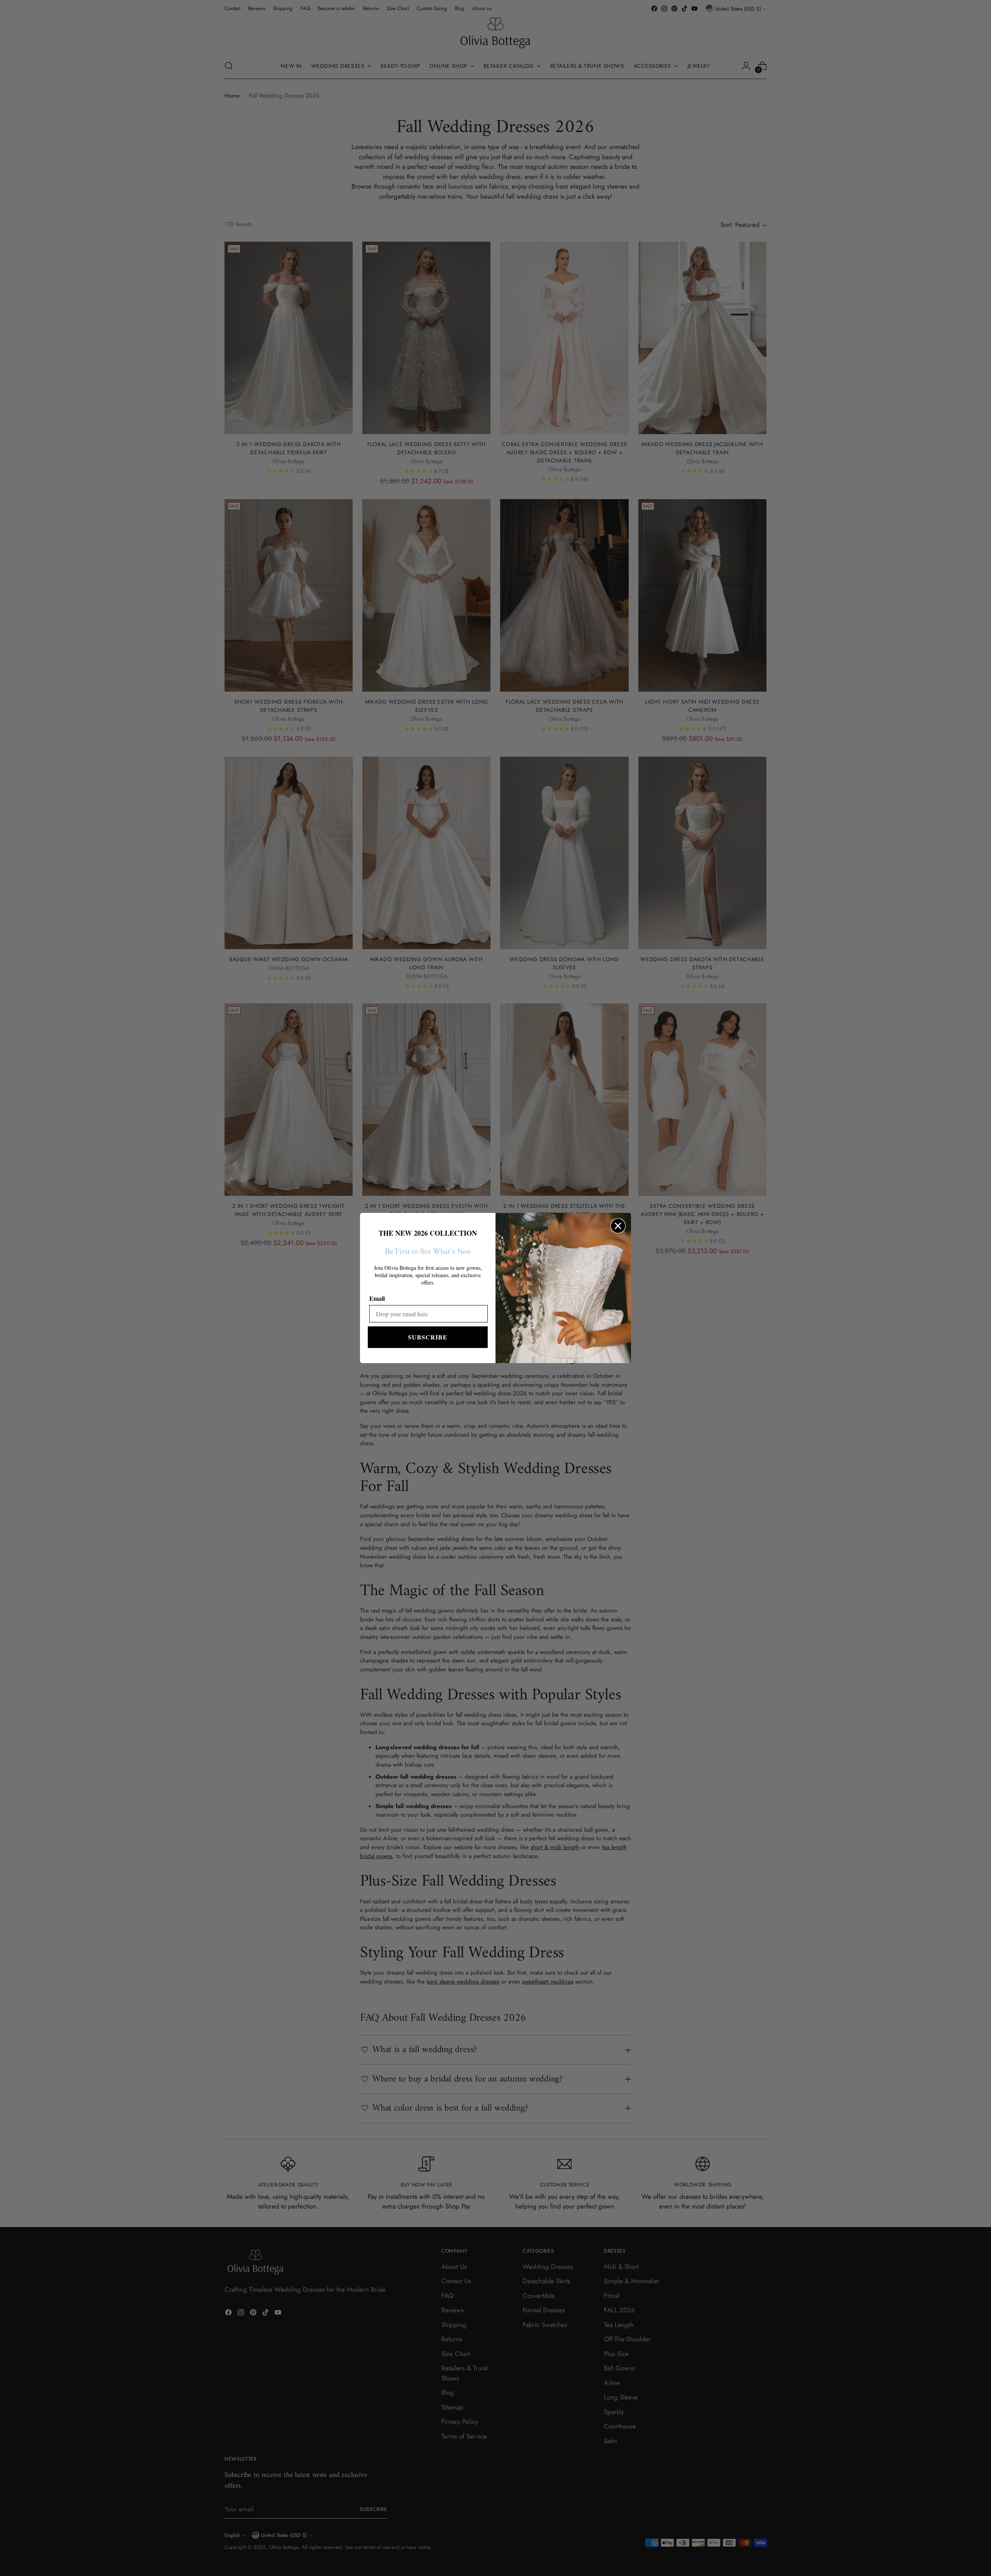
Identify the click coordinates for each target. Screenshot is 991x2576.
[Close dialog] (618, 1226)
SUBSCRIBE (428, 1337)
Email (377, 1298)
